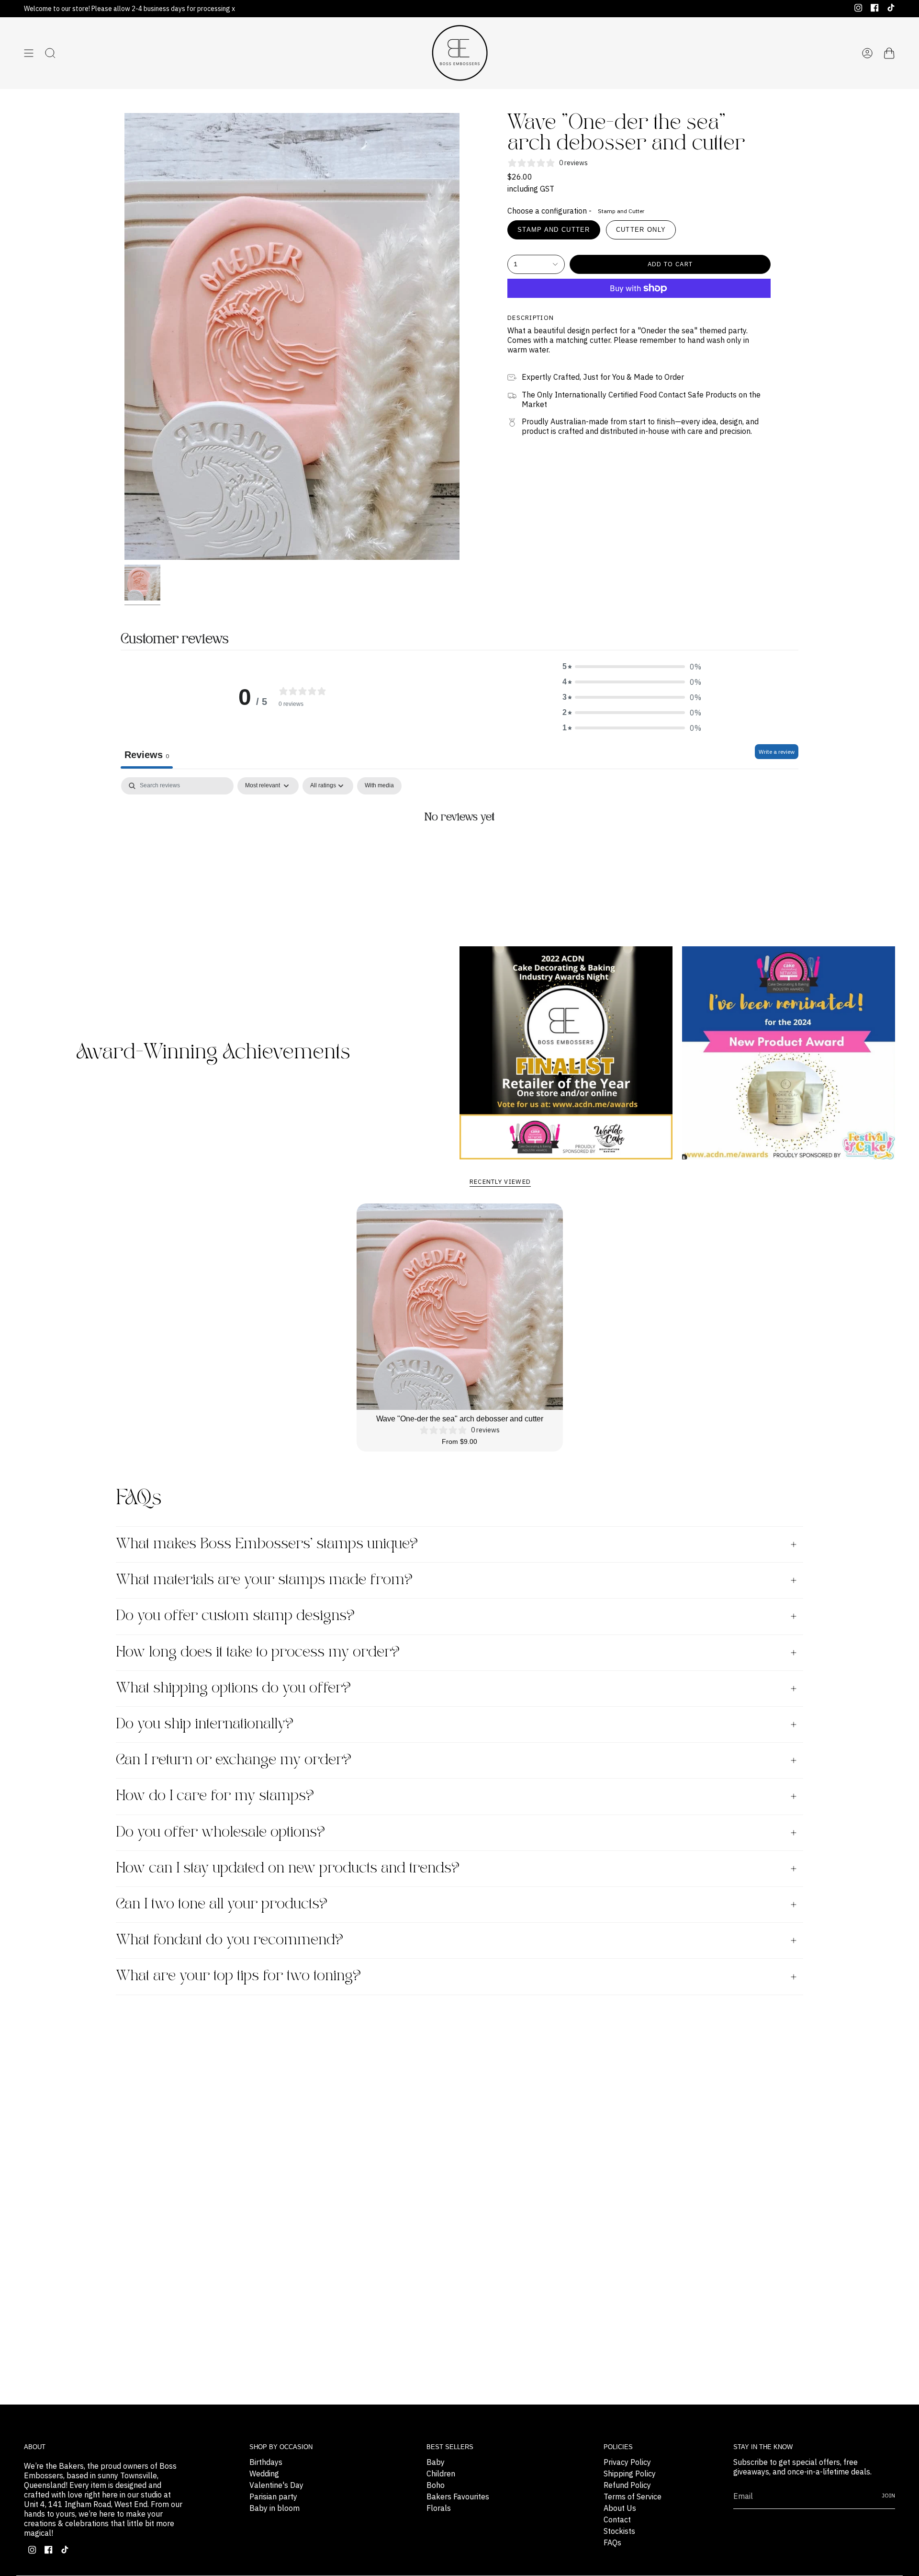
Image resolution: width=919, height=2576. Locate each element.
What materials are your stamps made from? (264, 1580)
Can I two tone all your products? (222, 1904)
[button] (632, 667)
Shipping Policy (630, 2474)
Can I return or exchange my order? (234, 1760)
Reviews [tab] (147, 755)
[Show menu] (29, 53)
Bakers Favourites (458, 2497)
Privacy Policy (627, 2462)
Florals (439, 2508)
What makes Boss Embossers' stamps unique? (267, 1544)
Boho (436, 2485)
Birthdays (266, 2462)
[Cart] (889, 53)
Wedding (264, 2474)
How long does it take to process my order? (258, 1652)
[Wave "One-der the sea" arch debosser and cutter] (460, 1307)
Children (441, 2474)
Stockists (619, 2531)
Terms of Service (633, 2497)
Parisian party (273, 2497)
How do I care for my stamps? (215, 1796)
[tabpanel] (459, 850)
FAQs (612, 2542)
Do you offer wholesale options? (220, 1833)
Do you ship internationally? (205, 1724)
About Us (620, 2508)
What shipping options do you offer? (233, 1688)
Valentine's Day (276, 2485)
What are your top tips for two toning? (238, 1976)
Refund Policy (627, 2485)
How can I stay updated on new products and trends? (288, 1868)
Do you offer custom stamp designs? (235, 1616)
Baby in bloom (275, 2508)
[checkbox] (379, 786)
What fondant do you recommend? (230, 1940)
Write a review (777, 752)
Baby (436, 2462)
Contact (617, 2519)
